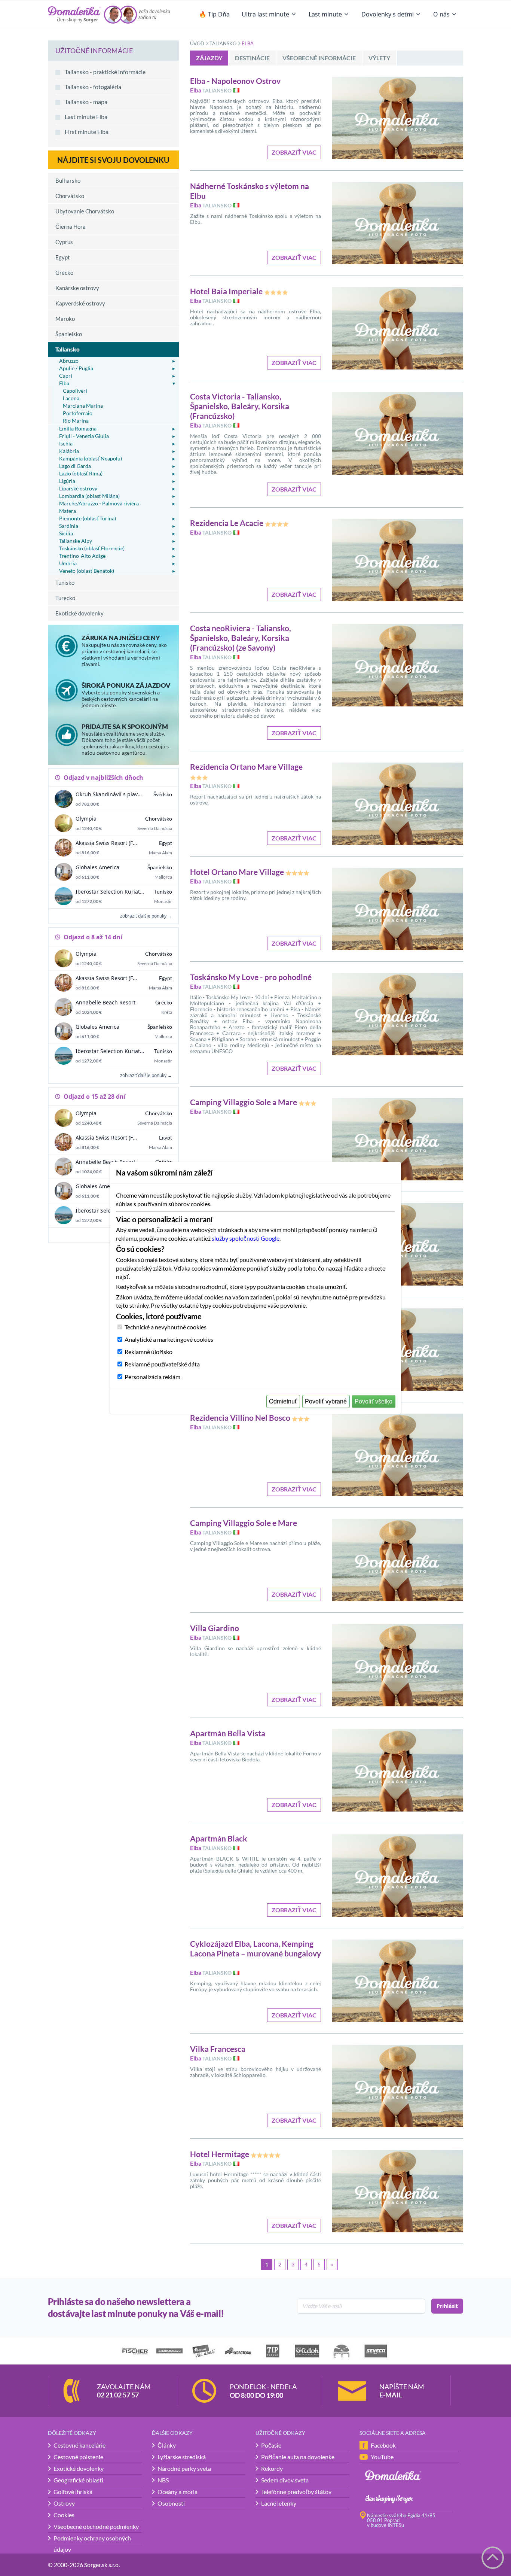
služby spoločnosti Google (246, 1238)
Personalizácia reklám (152, 1377)
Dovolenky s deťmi (388, 14)
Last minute (325, 14)
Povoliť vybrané (326, 1401)
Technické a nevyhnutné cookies (166, 1327)
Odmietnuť (283, 1401)
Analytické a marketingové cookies (169, 1339)
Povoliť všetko (374, 1401)
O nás (441, 14)
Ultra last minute (265, 14)
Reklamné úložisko (149, 1352)
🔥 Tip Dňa (214, 14)
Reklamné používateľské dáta (162, 1364)
